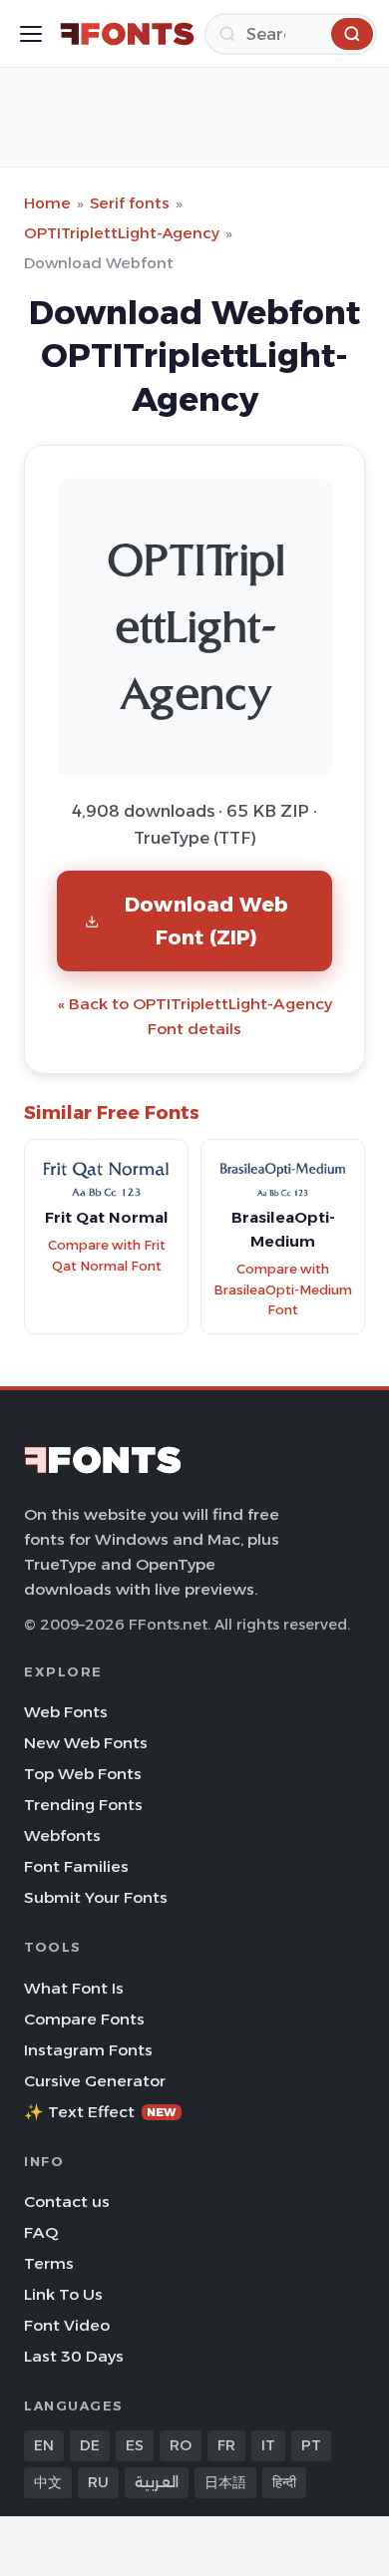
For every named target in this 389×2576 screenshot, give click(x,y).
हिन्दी (284, 2482)
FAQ (41, 2232)
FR (226, 2445)
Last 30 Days (74, 2356)
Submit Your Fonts (96, 1897)
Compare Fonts (84, 2019)
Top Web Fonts (83, 1774)
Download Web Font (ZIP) (206, 920)
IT (268, 2445)
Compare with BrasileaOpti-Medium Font (283, 1289)
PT (311, 2445)
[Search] (352, 34)
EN (44, 2445)
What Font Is (74, 1988)
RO (181, 2445)
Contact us (67, 2202)
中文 (48, 2482)
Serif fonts (130, 203)
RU (98, 2482)
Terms (49, 2263)
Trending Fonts (83, 1805)
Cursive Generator (95, 2081)
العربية (157, 2482)
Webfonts (62, 1836)
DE (90, 2445)
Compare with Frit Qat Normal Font (107, 1256)
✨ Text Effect (100, 2112)
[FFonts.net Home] (127, 34)
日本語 (225, 2482)
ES (135, 2445)
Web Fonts (66, 1712)
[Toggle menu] (31, 34)
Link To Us (63, 2294)
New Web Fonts (86, 1743)
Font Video (67, 2325)
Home (47, 203)
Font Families (76, 1866)
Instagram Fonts (88, 2050)
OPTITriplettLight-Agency (122, 233)
